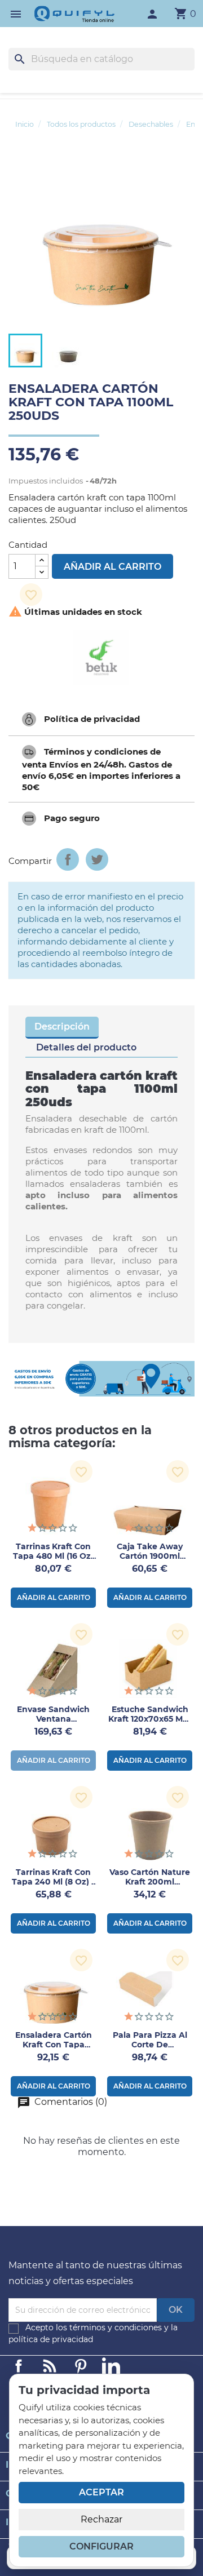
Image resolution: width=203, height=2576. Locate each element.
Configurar (101, 2546)
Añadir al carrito (112, 567)
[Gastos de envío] (101, 1379)
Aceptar (101, 2492)
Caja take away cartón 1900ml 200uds (150, 1556)
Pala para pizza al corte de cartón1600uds (150, 2045)
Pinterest (81, 2366)
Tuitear (97, 859)
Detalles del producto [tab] (86, 1047)
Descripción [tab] (62, 1027)
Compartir (68, 859)
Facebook (19, 2366)
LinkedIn (111, 2366)
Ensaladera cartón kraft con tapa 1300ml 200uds (54, 2045)
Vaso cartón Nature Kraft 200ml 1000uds (150, 1882)
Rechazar (101, 2519)
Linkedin (50, 2366)
